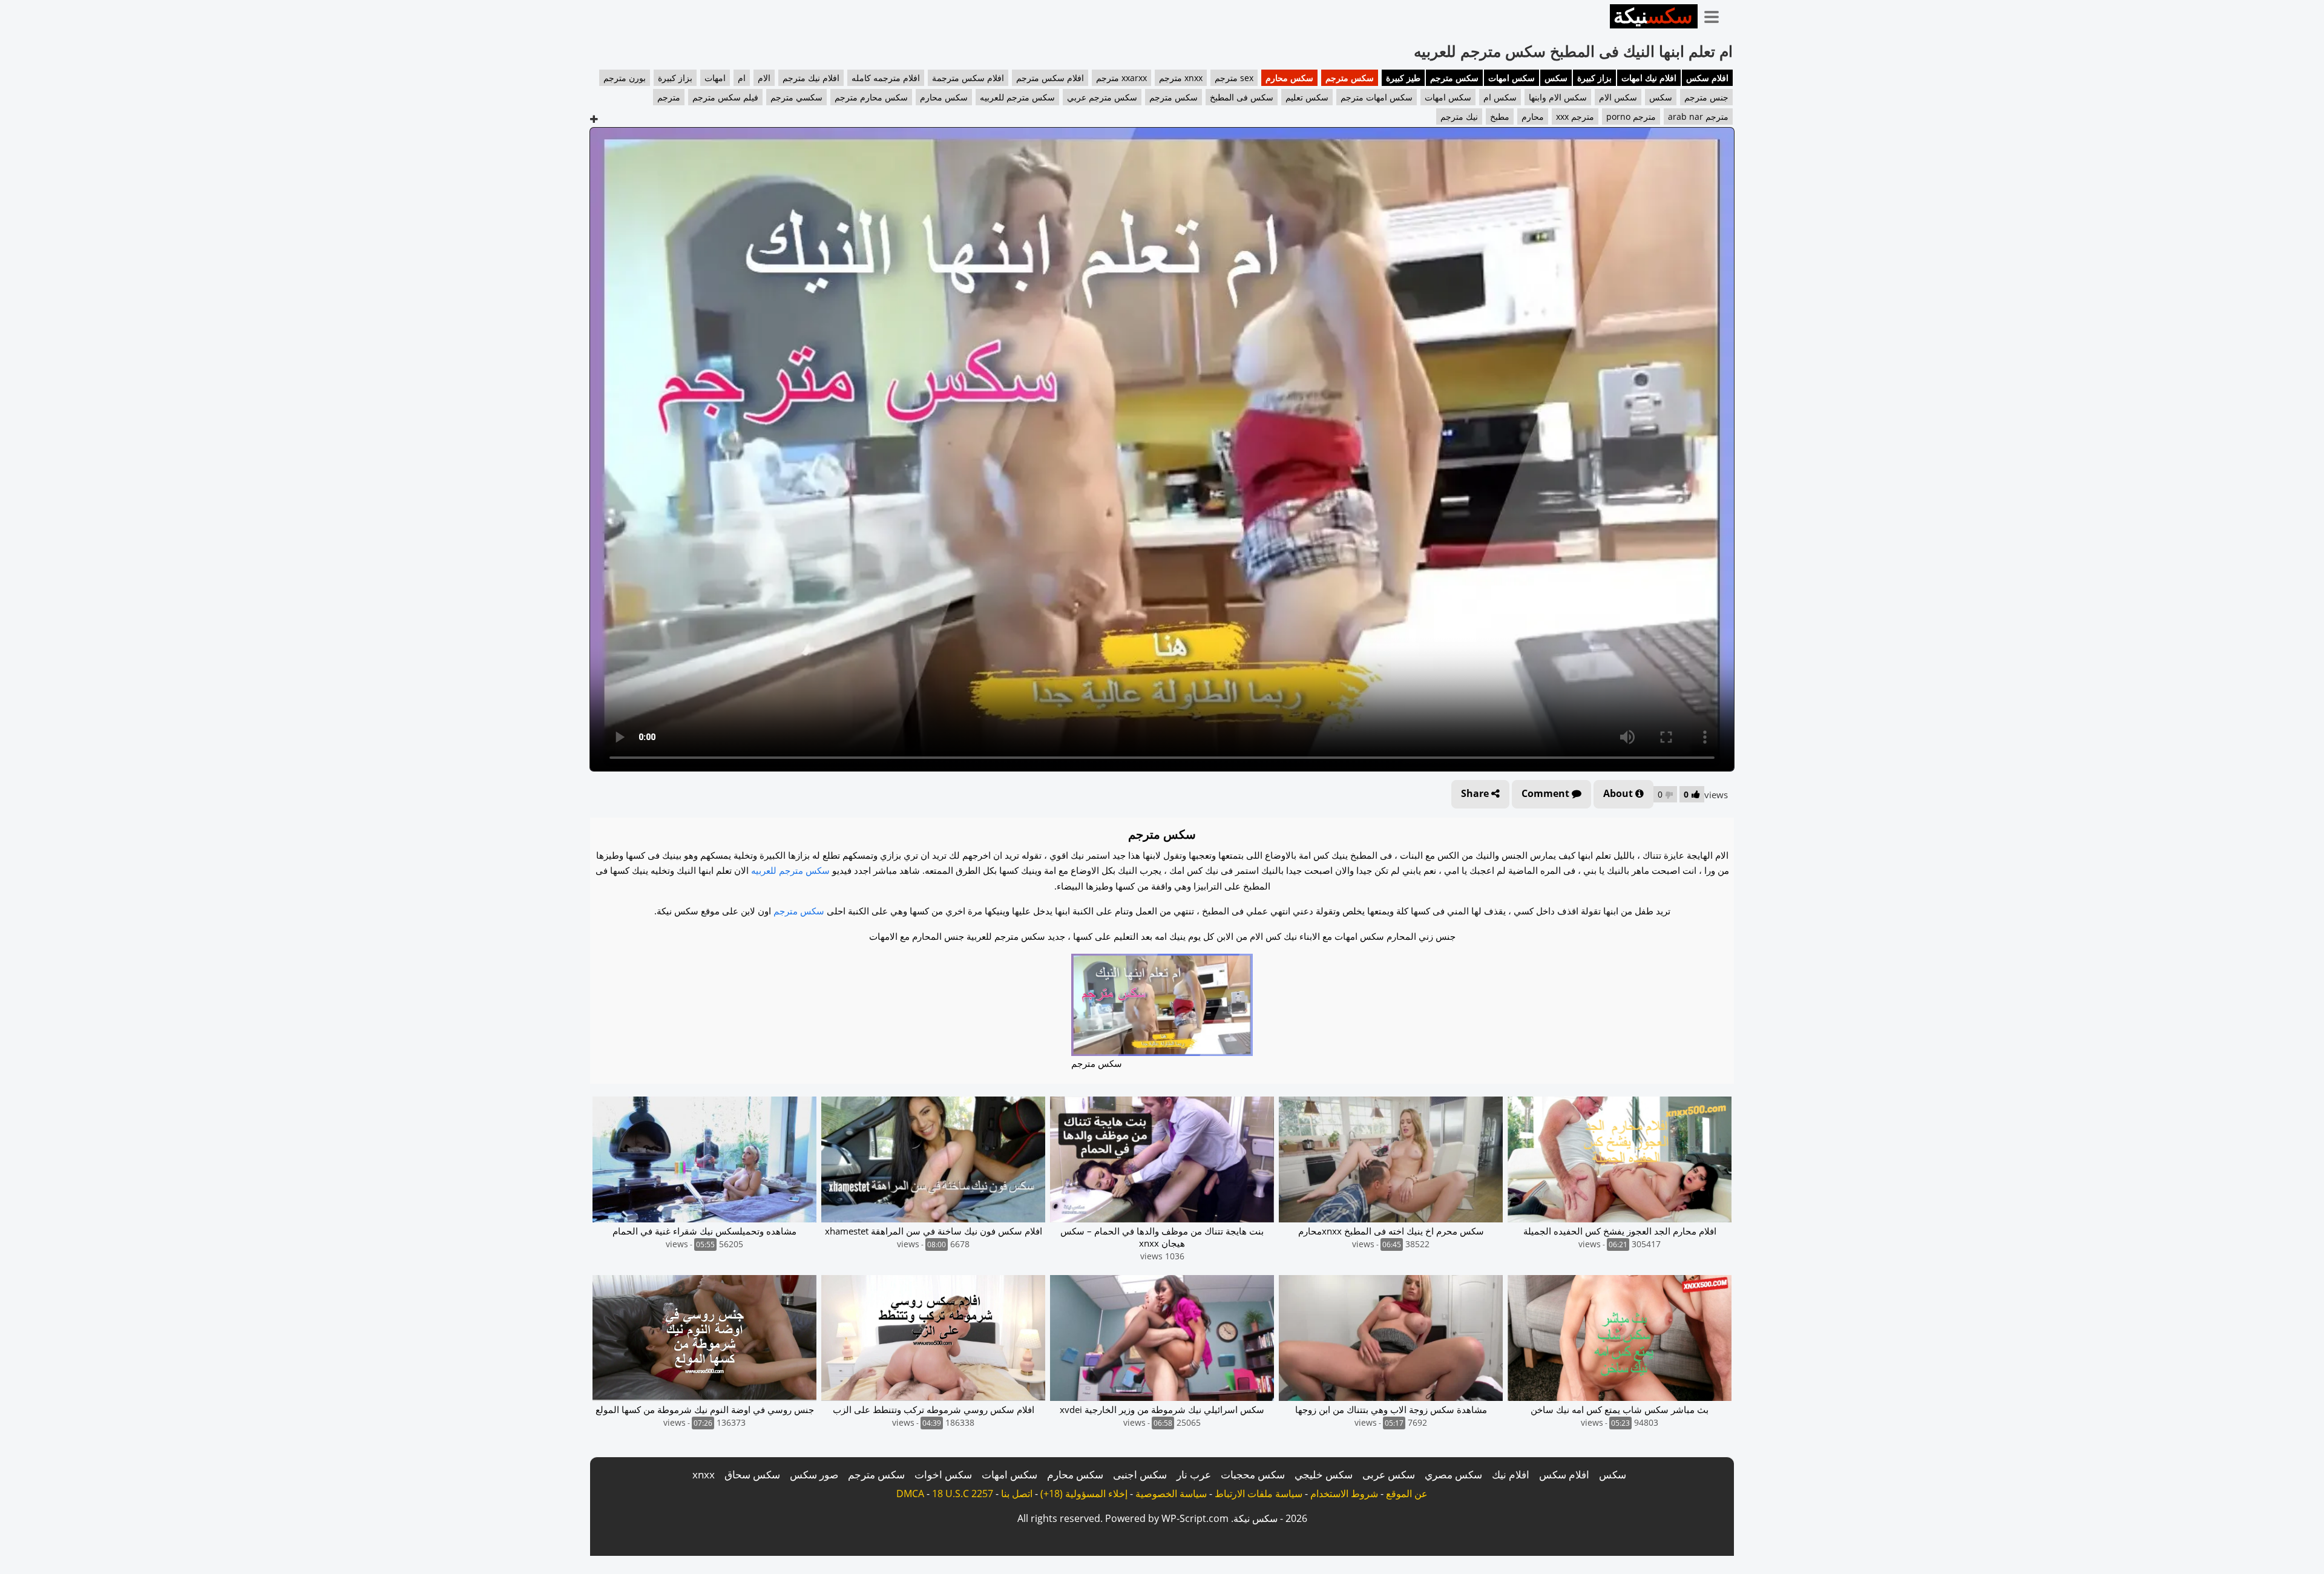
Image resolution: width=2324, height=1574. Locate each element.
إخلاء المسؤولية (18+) (1084, 1494)
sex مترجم (1234, 78)
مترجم (669, 97)
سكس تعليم (1307, 97)
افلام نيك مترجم (811, 78)
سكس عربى (1389, 1474)
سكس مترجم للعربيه (1017, 97)
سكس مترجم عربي (1102, 97)
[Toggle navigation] (1716, 15)
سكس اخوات (943, 1474)
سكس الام (1618, 97)
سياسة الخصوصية (1171, 1494)
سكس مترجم (1454, 78)
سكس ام (1500, 97)
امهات (715, 78)
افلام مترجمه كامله (886, 78)
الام (764, 78)
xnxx (704, 1474)
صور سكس (814, 1474)
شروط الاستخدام (1344, 1494)
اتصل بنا (1017, 1494)
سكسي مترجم (796, 97)
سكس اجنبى (1140, 1474)
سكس (1556, 78)
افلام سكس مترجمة (968, 78)
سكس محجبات (1253, 1474)
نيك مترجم (1459, 116)
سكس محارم (1289, 78)
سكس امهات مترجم (1377, 97)
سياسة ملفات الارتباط (1259, 1494)
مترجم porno (1631, 116)
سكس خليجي (1324, 1474)
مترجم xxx (1575, 116)
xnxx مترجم (1181, 78)
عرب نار (1194, 1474)
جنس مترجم (1706, 97)
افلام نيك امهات (1649, 78)
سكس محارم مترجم (871, 97)
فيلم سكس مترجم (725, 97)
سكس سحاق (752, 1474)
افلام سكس (1707, 78)
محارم (1533, 116)
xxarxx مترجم (1121, 78)
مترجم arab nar (1698, 116)
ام (742, 78)
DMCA (910, 1494)
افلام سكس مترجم (1050, 78)
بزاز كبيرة (1594, 78)
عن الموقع (1407, 1494)
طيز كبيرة (1403, 78)
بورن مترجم (625, 78)
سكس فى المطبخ (1242, 97)
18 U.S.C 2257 (963, 1494)
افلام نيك (1511, 1474)
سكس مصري (1453, 1474)
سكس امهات (1512, 78)
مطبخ (1500, 116)
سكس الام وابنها (1558, 97)
